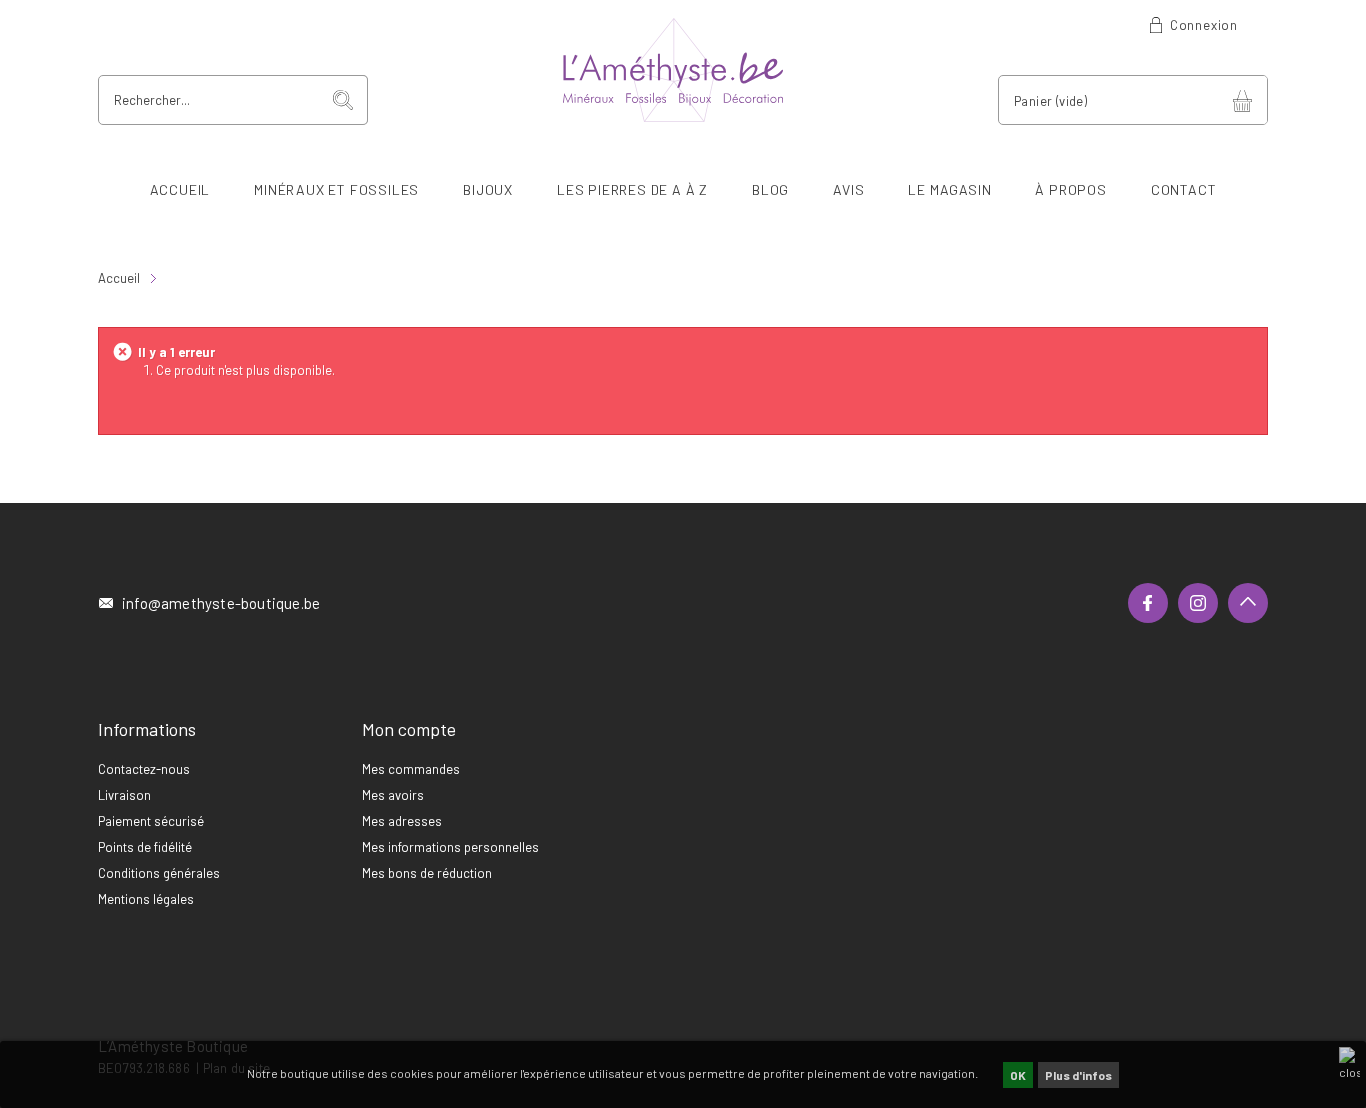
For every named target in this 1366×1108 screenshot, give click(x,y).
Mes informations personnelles (450, 847)
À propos (1070, 189)
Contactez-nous (144, 769)
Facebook (1148, 603)
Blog (770, 189)
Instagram (1198, 603)
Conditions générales (159, 873)
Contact (1184, 189)
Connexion (1204, 25)
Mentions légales (146, 899)
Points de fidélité (145, 847)
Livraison (124, 795)
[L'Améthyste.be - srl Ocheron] (683, 70)
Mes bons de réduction (427, 873)
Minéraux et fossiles (336, 189)
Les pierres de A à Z (632, 189)
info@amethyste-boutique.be (221, 603)
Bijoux (488, 189)
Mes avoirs (393, 795)
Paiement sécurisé (151, 821)
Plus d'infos (1078, 1075)
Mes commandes (411, 769)
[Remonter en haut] (1248, 603)
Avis (848, 189)
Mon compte (409, 729)
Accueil (180, 189)
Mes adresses (402, 821)
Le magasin (949, 189)
